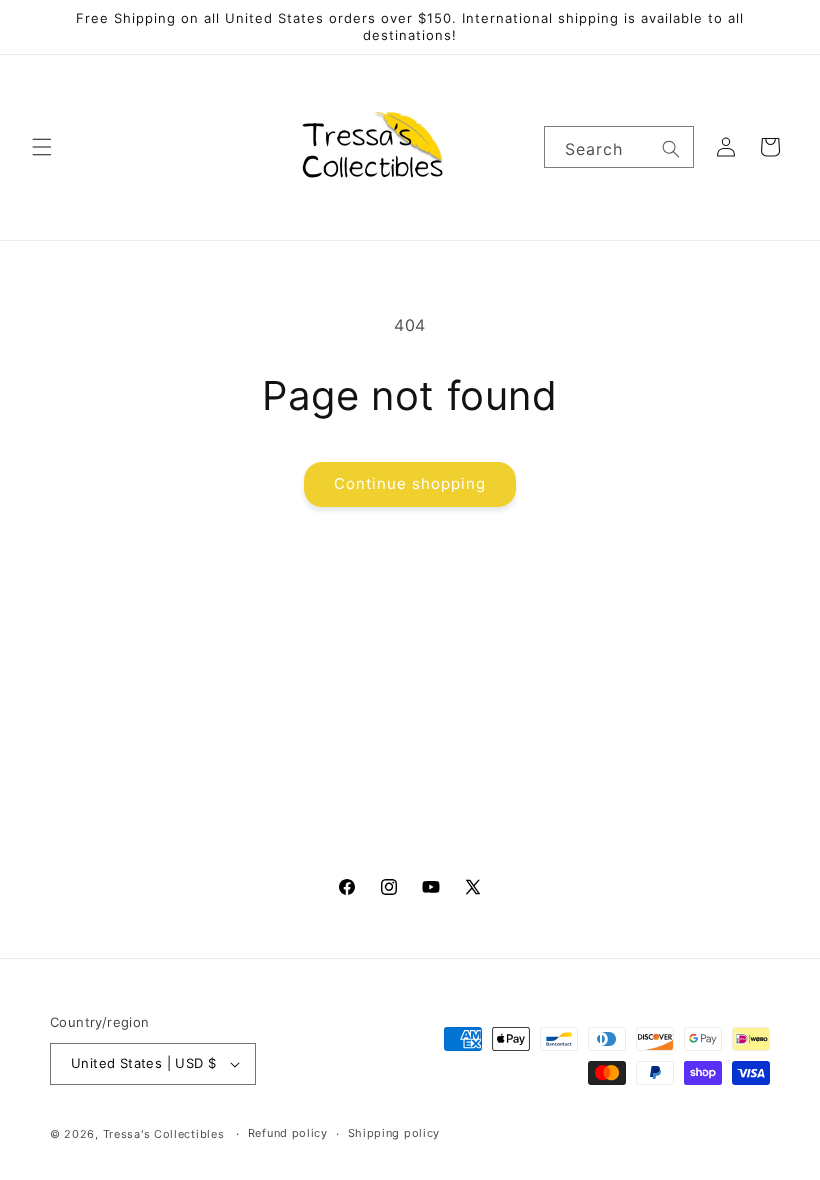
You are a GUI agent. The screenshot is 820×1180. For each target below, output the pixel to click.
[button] (42, 147)
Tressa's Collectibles (164, 1134)
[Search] (671, 149)
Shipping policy (394, 1133)
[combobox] (619, 147)
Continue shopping (410, 483)
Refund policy (288, 1133)
